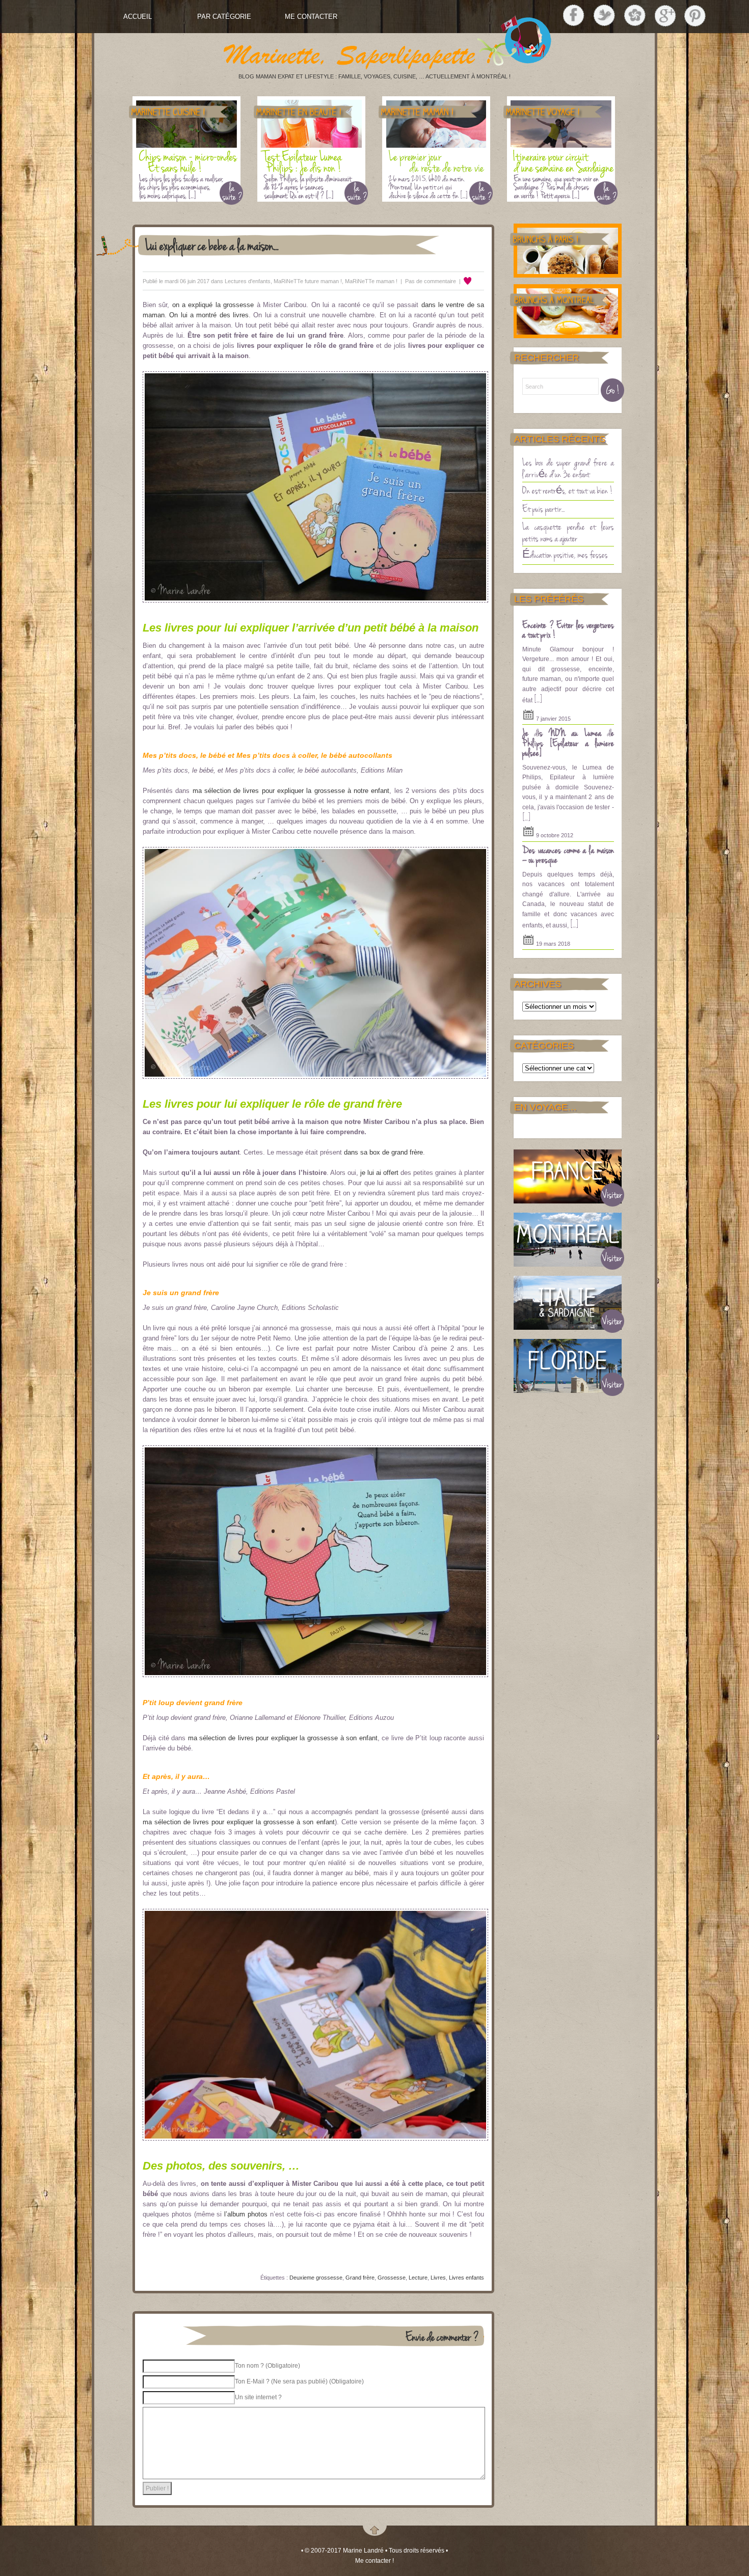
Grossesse (392, 2278)
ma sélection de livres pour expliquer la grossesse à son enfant (283, 1738)
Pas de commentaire (431, 281)
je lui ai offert (379, 1173)
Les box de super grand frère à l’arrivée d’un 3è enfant (568, 468)
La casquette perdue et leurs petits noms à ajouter (568, 532)
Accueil (138, 17)
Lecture (418, 2278)
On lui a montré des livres (209, 315)
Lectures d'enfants (248, 281)
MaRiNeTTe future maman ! (308, 281)
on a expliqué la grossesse (213, 305)
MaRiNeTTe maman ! (371, 281)
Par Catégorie (224, 17)
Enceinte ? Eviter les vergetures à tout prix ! (568, 629)
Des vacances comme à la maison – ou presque (568, 855)
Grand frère (360, 2278)
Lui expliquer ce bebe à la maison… (212, 245)
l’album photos (247, 2214)
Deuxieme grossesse (316, 2278)
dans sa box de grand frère (383, 1152)
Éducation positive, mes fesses (565, 554)
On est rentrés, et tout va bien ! (568, 490)
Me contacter (311, 17)
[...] (538, 699)
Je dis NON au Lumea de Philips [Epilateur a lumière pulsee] (568, 742)
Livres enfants (466, 2278)
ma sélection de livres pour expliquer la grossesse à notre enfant (291, 791)
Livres (438, 2278)
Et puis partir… (543, 508)
